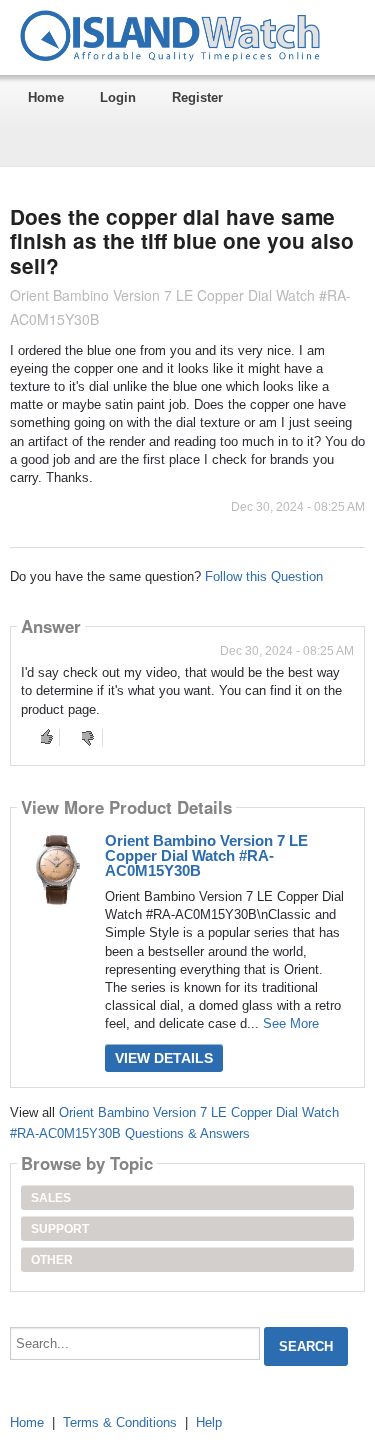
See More (291, 1023)
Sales (51, 1198)
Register (197, 97)
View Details (164, 1058)
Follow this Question (264, 576)
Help (209, 1422)
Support (60, 1229)
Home (46, 97)
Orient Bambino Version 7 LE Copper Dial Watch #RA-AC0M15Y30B (206, 855)
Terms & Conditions (120, 1422)
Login (118, 97)
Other (52, 1260)
